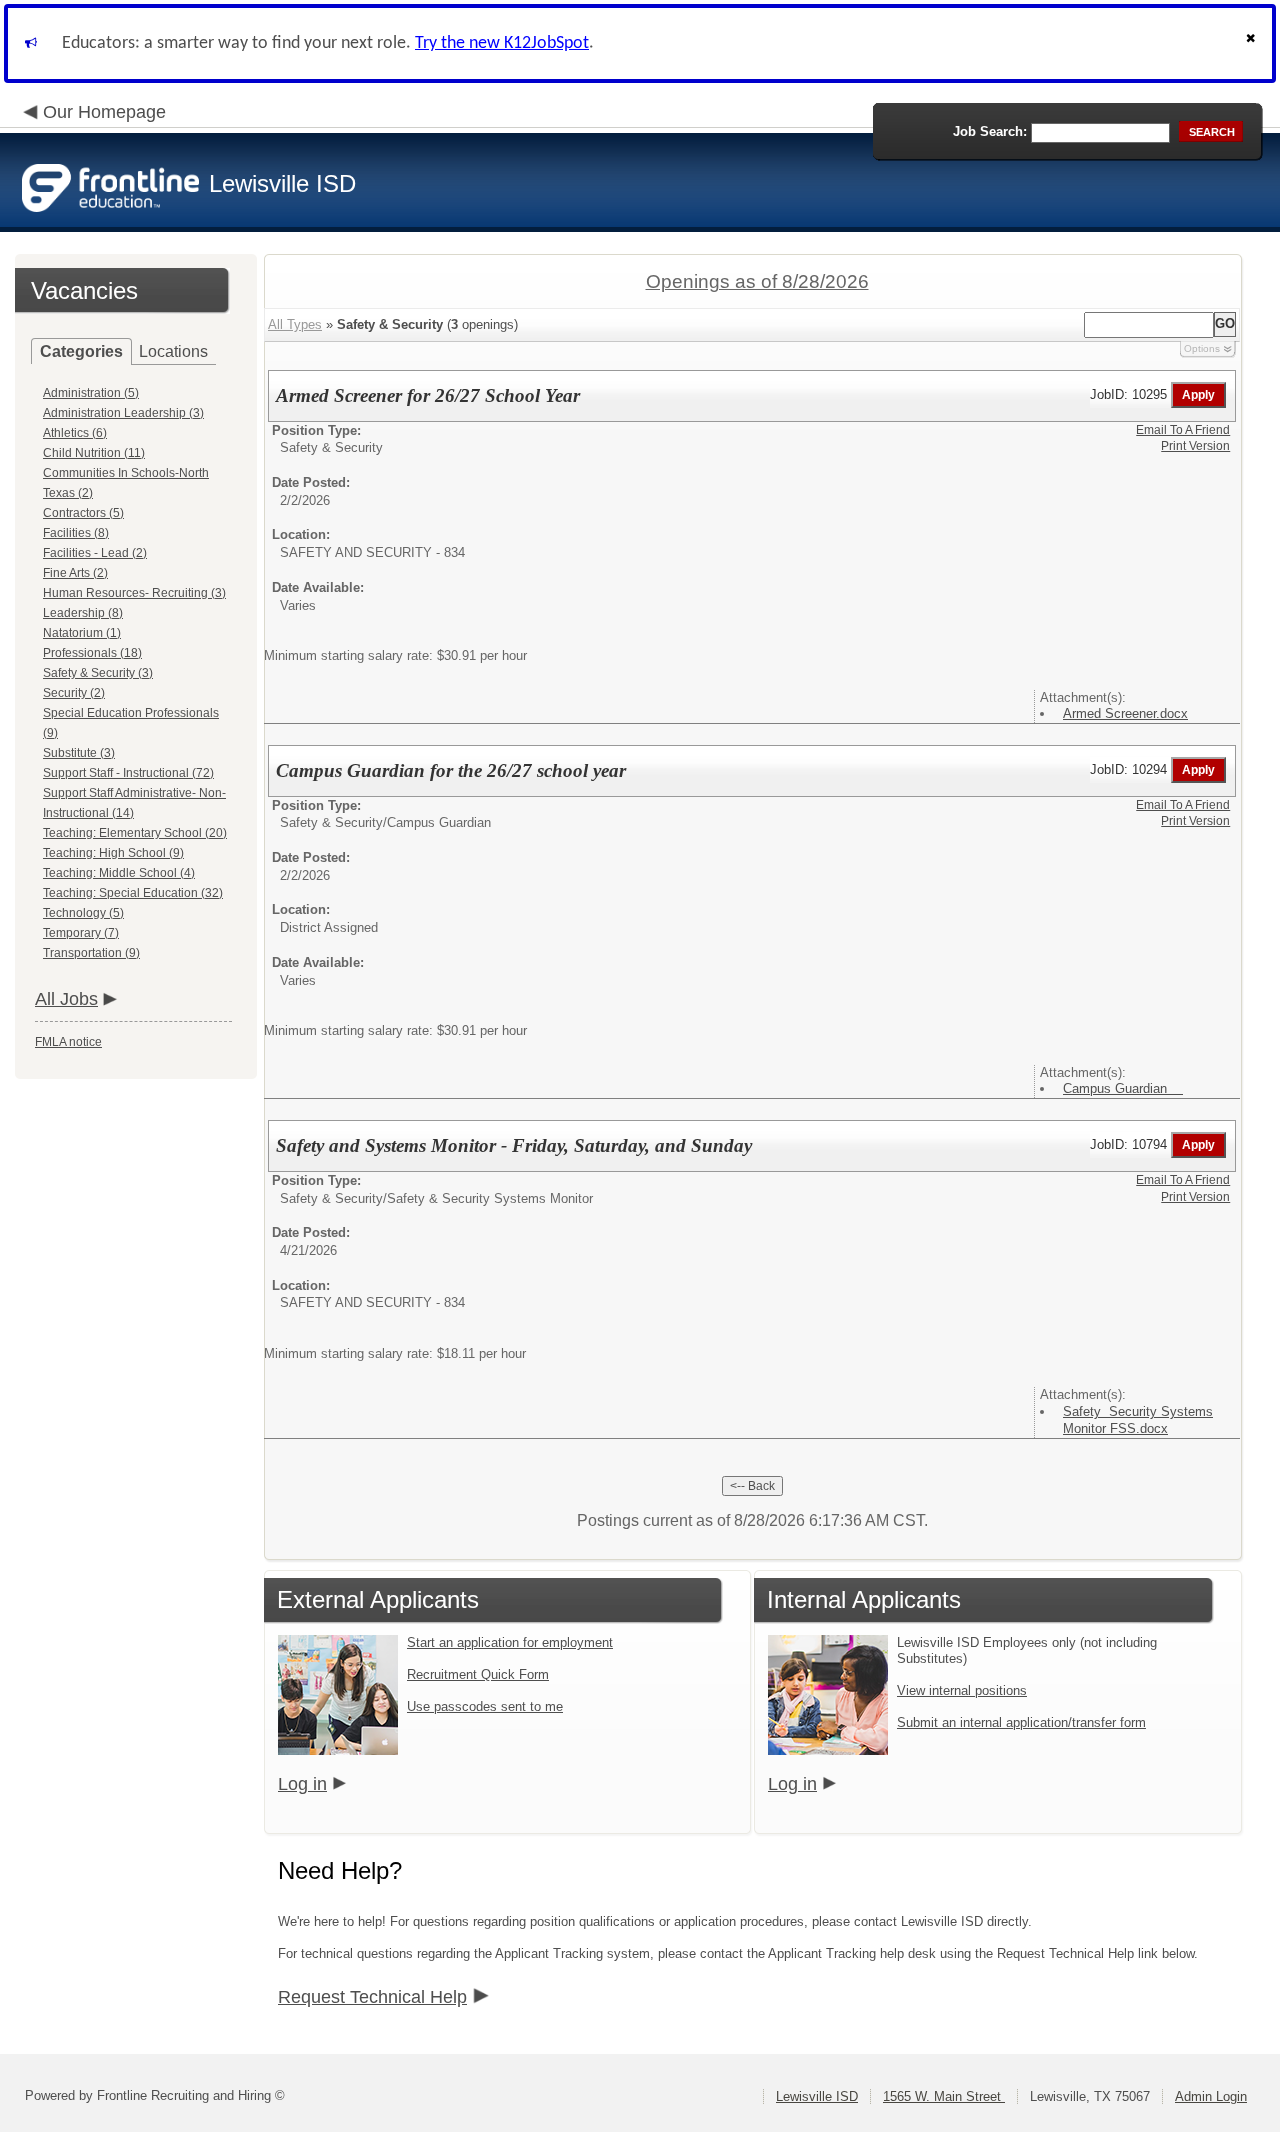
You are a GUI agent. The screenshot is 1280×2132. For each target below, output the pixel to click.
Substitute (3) (79, 753)
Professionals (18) (92, 653)
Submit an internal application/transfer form (1021, 1722)
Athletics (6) (75, 433)
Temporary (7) (81, 933)
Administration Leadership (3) (123, 413)
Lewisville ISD (817, 2096)
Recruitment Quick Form (478, 1674)
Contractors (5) (83, 513)
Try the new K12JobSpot (502, 43)
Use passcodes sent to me (485, 1706)
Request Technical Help (372, 1997)
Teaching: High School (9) (113, 853)
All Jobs (66, 999)
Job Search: (990, 131)
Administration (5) (91, 393)
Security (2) (74, 693)
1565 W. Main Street (944, 2096)
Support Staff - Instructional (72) (128, 773)
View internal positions (962, 1690)
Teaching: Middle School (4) (119, 873)
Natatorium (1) (82, 633)
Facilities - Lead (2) (95, 553)
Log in (302, 1784)
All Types (295, 324)
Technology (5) (83, 913)
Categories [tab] (81, 351)
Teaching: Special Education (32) (133, 893)
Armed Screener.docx (1125, 713)
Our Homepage (104, 112)
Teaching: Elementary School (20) (135, 833)
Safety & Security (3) (98, 673)
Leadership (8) (83, 613)
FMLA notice (68, 1042)
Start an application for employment (510, 1642)
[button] (1253, 43)
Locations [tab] (173, 351)
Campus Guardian (1123, 1088)
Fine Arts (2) (75, 573)
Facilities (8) (76, 533)
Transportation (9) (91, 953)
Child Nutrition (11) (94, 453)
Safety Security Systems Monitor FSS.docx (1138, 1420)
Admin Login (1211, 2096)
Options (1202, 348)
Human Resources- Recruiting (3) (134, 593)
